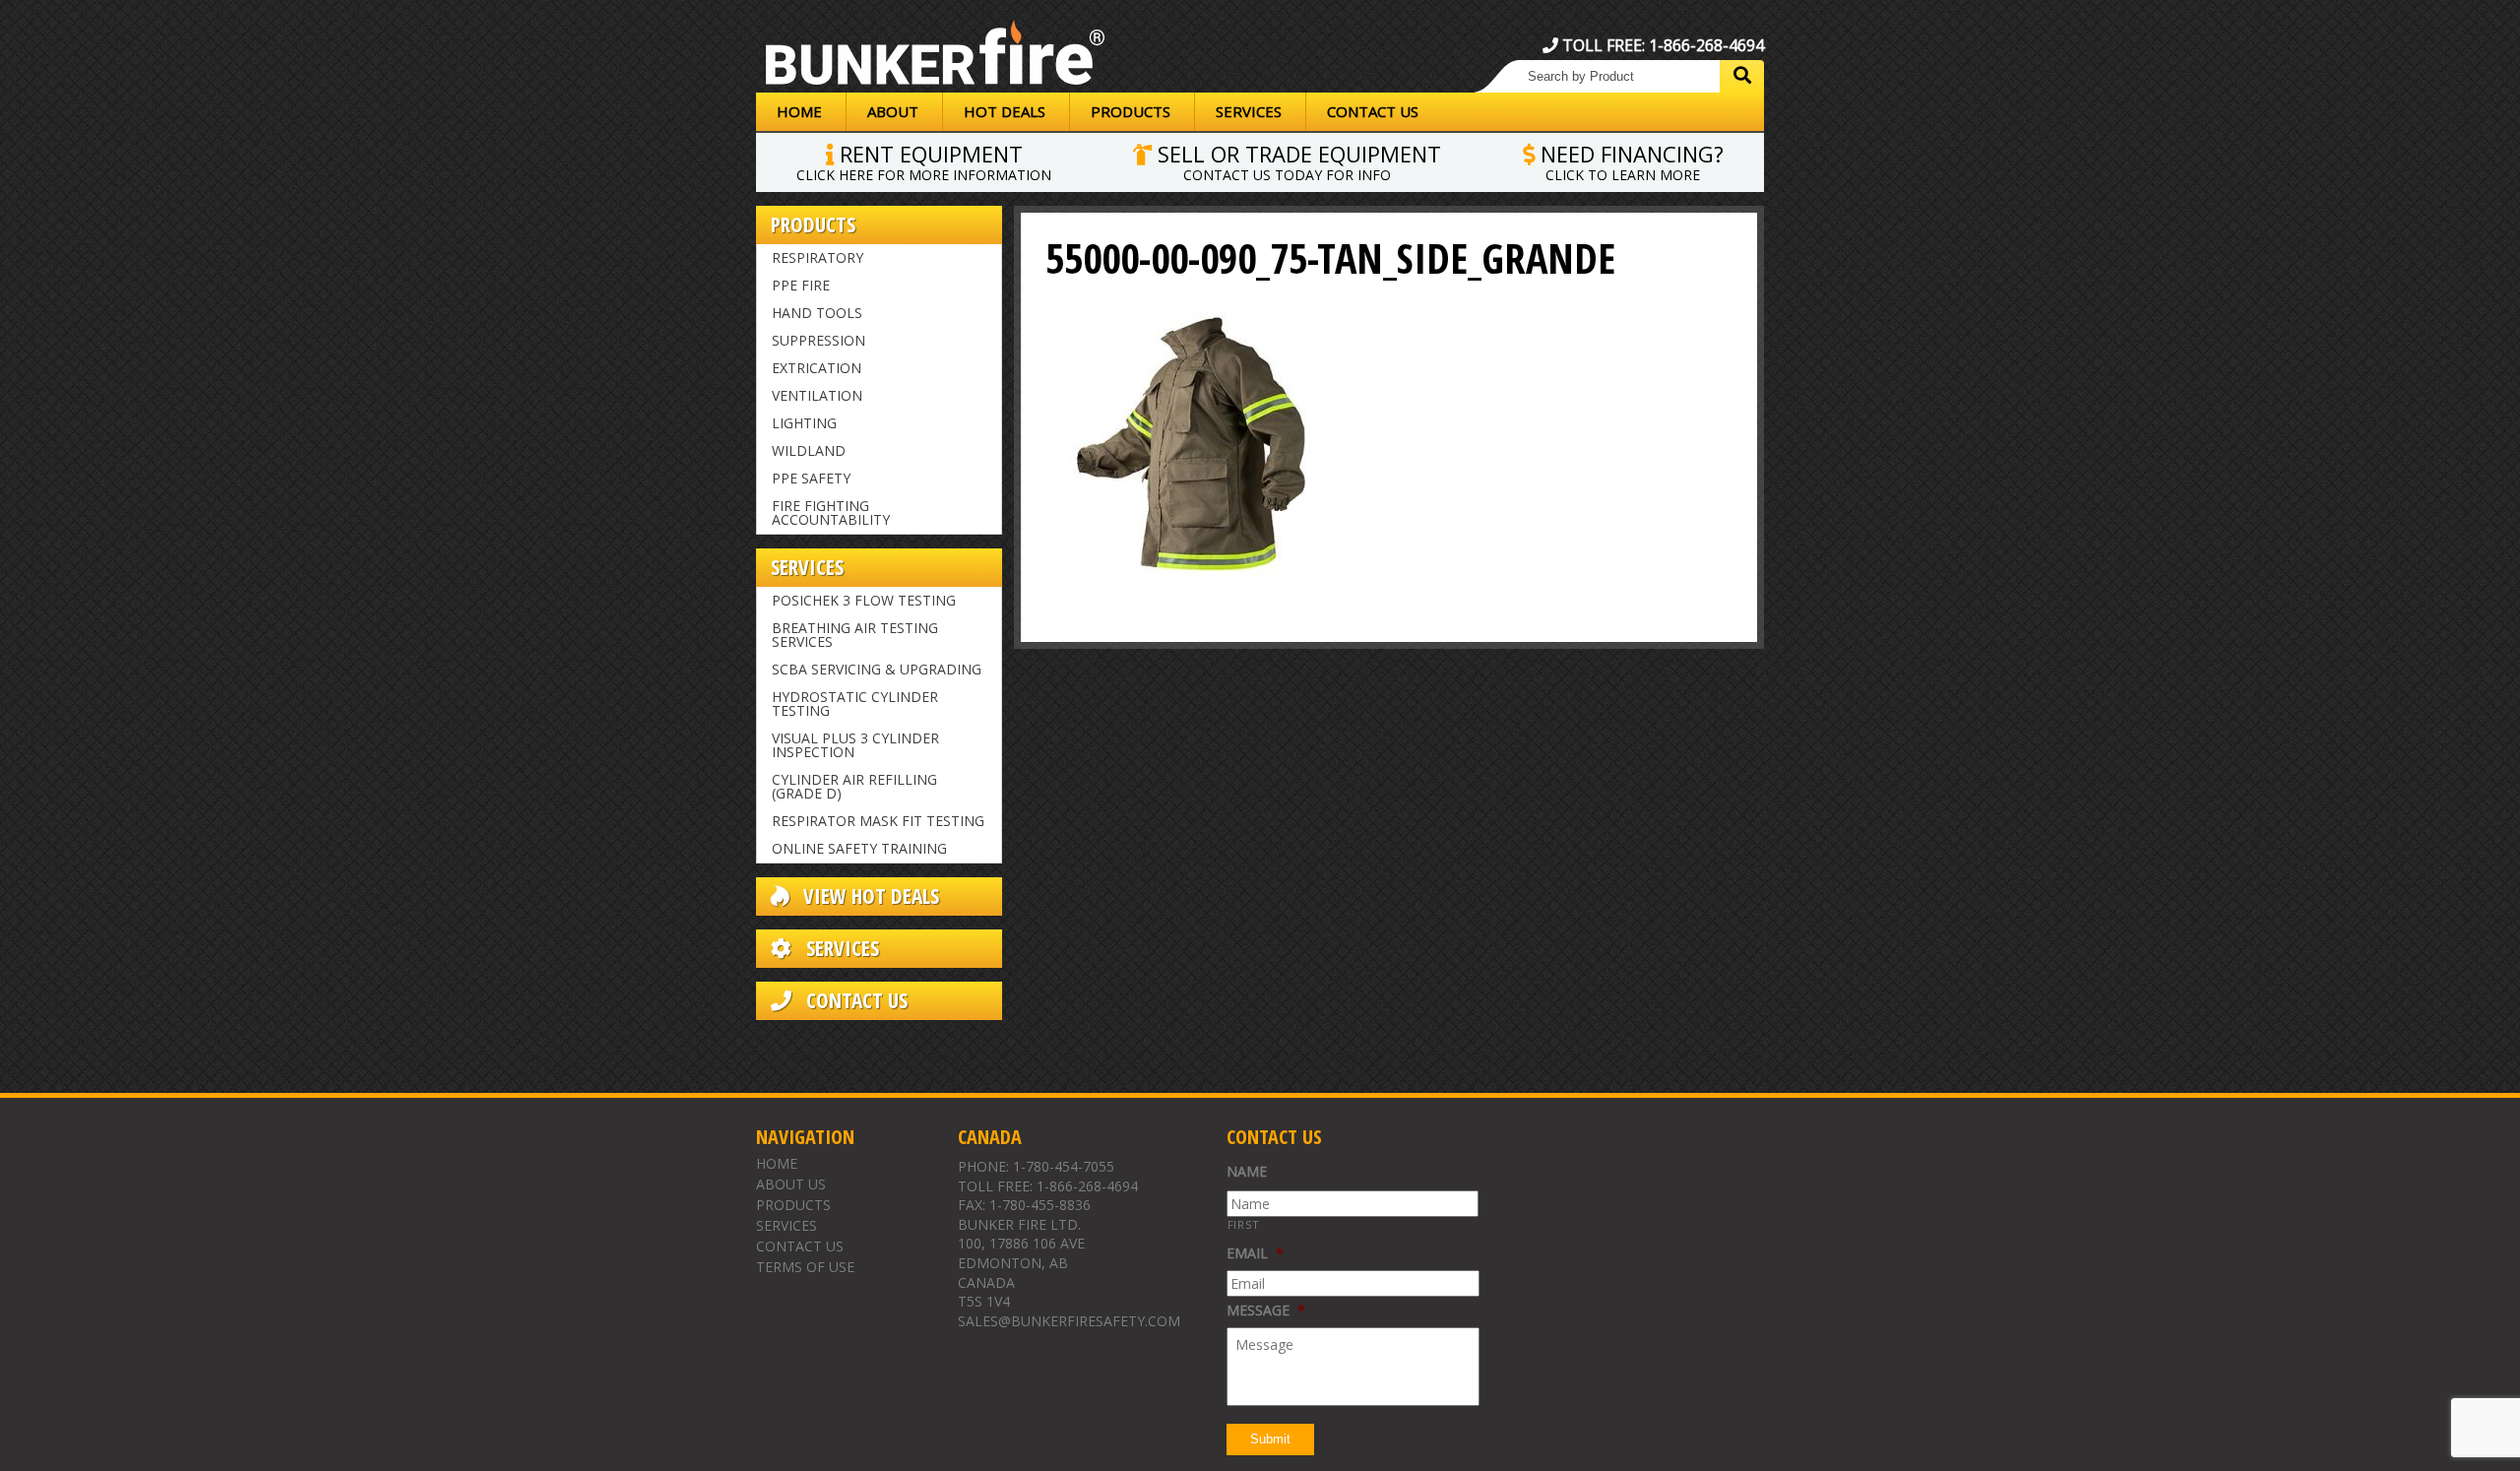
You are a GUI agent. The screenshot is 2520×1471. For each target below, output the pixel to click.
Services (1249, 111)
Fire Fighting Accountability (831, 512)
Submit (1270, 1439)
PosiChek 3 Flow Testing (864, 600)
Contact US (854, 1001)
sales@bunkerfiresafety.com (1069, 1321)
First (1244, 1224)
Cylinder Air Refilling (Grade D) (854, 786)
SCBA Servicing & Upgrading (877, 669)
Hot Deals (1005, 111)
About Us (791, 1184)
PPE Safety (811, 478)
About (893, 111)
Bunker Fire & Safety (935, 56)
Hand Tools (817, 313)
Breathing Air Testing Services (855, 635)
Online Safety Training (859, 848)
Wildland (809, 450)
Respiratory (818, 257)
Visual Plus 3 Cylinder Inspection (855, 745)
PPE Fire (801, 285)
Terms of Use (805, 1267)
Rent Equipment (924, 160)
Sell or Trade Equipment (1296, 160)
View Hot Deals (869, 896)
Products (1131, 111)
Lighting (804, 423)
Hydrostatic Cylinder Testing (855, 704)
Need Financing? (1629, 160)
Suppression (819, 340)
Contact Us (1373, 111)
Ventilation (817, 395)
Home (799, 111)
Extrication (817, 368)
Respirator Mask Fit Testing (878, 821)
